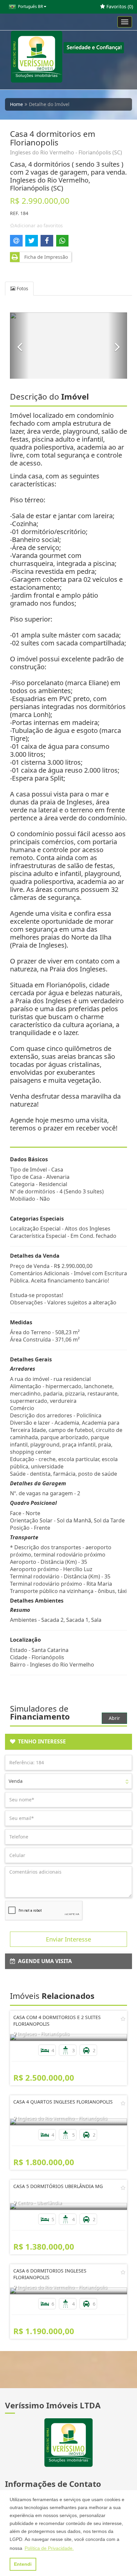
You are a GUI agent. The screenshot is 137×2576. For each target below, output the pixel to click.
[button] (19, 346)
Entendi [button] (23, 2564)
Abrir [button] (114, 1718)
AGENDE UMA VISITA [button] (44, 1961)
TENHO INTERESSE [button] (41, 1741)
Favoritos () (119, 6)
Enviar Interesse (68, 1939)
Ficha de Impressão (45, 257)
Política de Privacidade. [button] (49, 2548)
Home (16, 104)
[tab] (68, 1742)
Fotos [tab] (22, 288)
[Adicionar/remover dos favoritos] (123, 2019)
